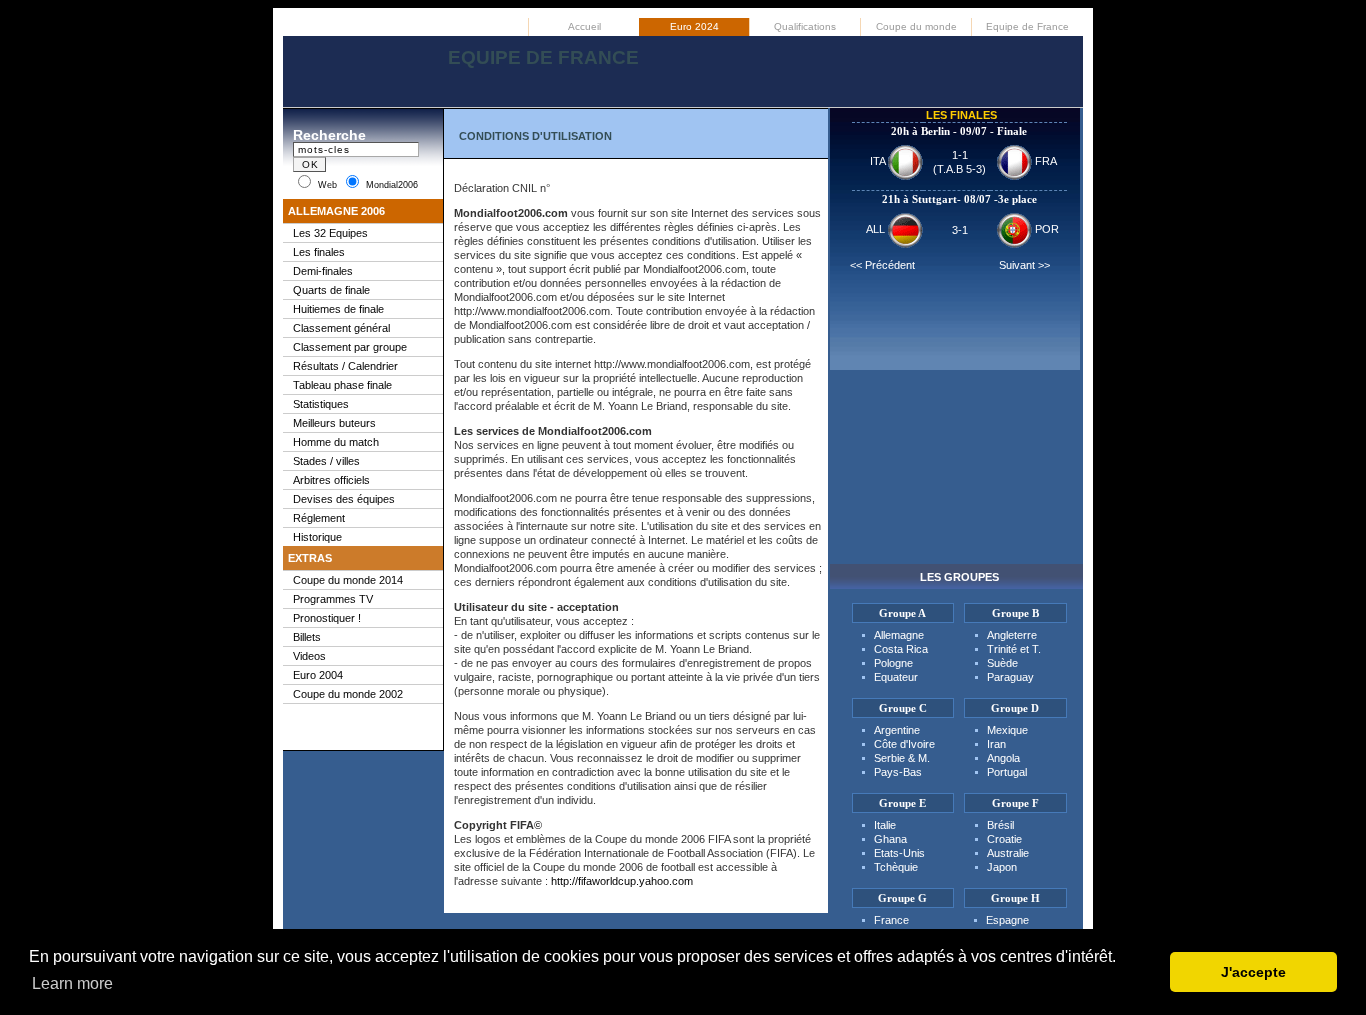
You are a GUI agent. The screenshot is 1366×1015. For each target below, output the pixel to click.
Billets (307, 637)
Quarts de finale (331, 290)
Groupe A (902, 613)
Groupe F (1015, 803)
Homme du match (336, 442)
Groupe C (903, 708)
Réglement (319, 518)
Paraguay (1010, 677)
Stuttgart (934, 199)
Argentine (897, 730)
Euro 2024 (694, 26)
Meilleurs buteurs (334, 423)
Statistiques (321, 404)
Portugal (1007, 772)
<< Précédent (882, 265)
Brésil (1000, 825)
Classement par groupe (350, 347)
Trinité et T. (1014, 649)
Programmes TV (333, 599)
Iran (996, 744)
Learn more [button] (72, 983)
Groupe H (1015, 898)
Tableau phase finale (342, 385)
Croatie (1004, 839)
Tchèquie (896, 867)
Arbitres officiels (331, 480)
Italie (885, 825)
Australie (1008, 853)
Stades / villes (326, 461)
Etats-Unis (899, 853)
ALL (877, 229)
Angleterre (1012, 635)
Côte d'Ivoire (904, 744)
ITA (879, 161)
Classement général (341, 328)
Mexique (1007, 730)
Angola (1003, 758)
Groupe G (902, 898)
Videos (309, 656)
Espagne (1007, 920)
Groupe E (902, 803)
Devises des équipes (344, 499)
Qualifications (805, 26)
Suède (1002, 663)
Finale (1012, 131)
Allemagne (899, 635)
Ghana (890, 839)
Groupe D (1015, 708)
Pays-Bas (898, 772)
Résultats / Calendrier (345, 366)
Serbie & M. (902, 758)
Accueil (584, 26)
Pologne (893, 663)
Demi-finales (323, 271)
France (891, 920)
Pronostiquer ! (327, 618)
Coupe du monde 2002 (348, 694)
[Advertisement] (683, 89)
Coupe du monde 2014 (348, 580)
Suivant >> (1024, 265)
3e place (1017, 199)
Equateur (896, 677)
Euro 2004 (318, 675)
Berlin (935, 131)
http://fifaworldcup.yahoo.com (622, 881)
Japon (1002, 867)
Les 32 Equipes (330, 233)
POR (1045, 229)
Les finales (319, 252)
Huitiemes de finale (338, 309)
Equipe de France (1027, 26)
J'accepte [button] (1253, 972)
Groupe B (1015, 613)
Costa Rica (901, 649)
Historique (317, 537)
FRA (1044, 161)
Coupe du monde (916, 26)
